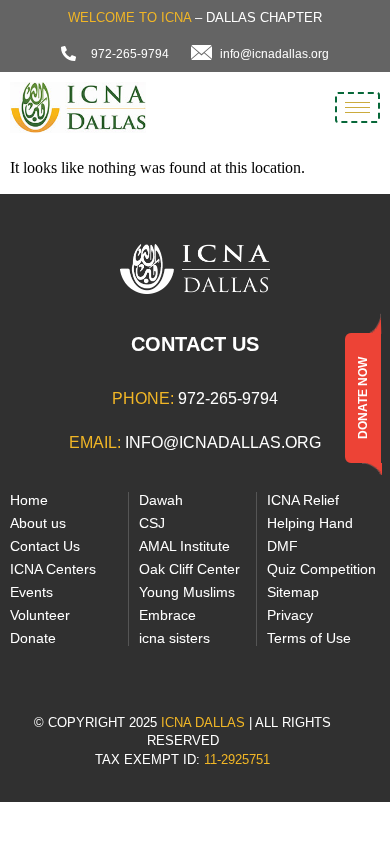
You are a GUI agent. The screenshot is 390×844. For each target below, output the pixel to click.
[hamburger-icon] (357, 107)
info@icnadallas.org (223, 442)
